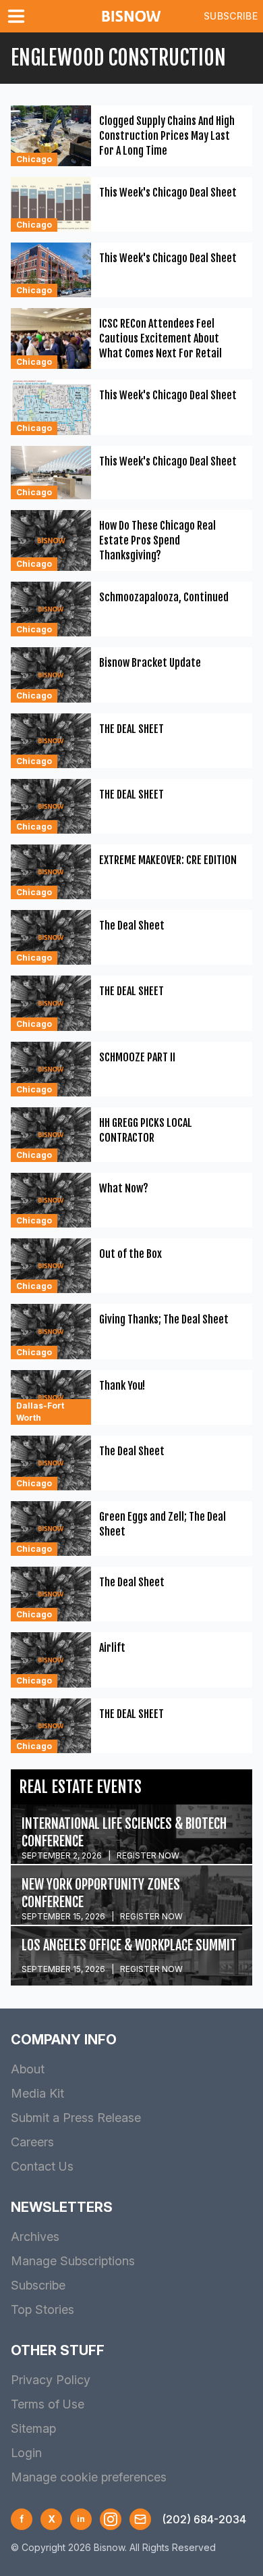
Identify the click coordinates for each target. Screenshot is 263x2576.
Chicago (34, 159)
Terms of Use (48, 2404)
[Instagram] (111, 2519)
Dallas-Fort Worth (40, 1412)
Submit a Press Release (76, 2118)
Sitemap (33, 2428)
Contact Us (42, 2166)
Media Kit (37, 2093)
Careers (32, 2142)
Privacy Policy (51, 2380)
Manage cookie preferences (89, 2477)
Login (26, 2453)
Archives (35, 2237)
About (28, 2069)
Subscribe (231, 16)
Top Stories (42, 2309)
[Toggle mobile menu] (19, 16)
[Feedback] (140, 2519)
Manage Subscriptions (73, 2261)
